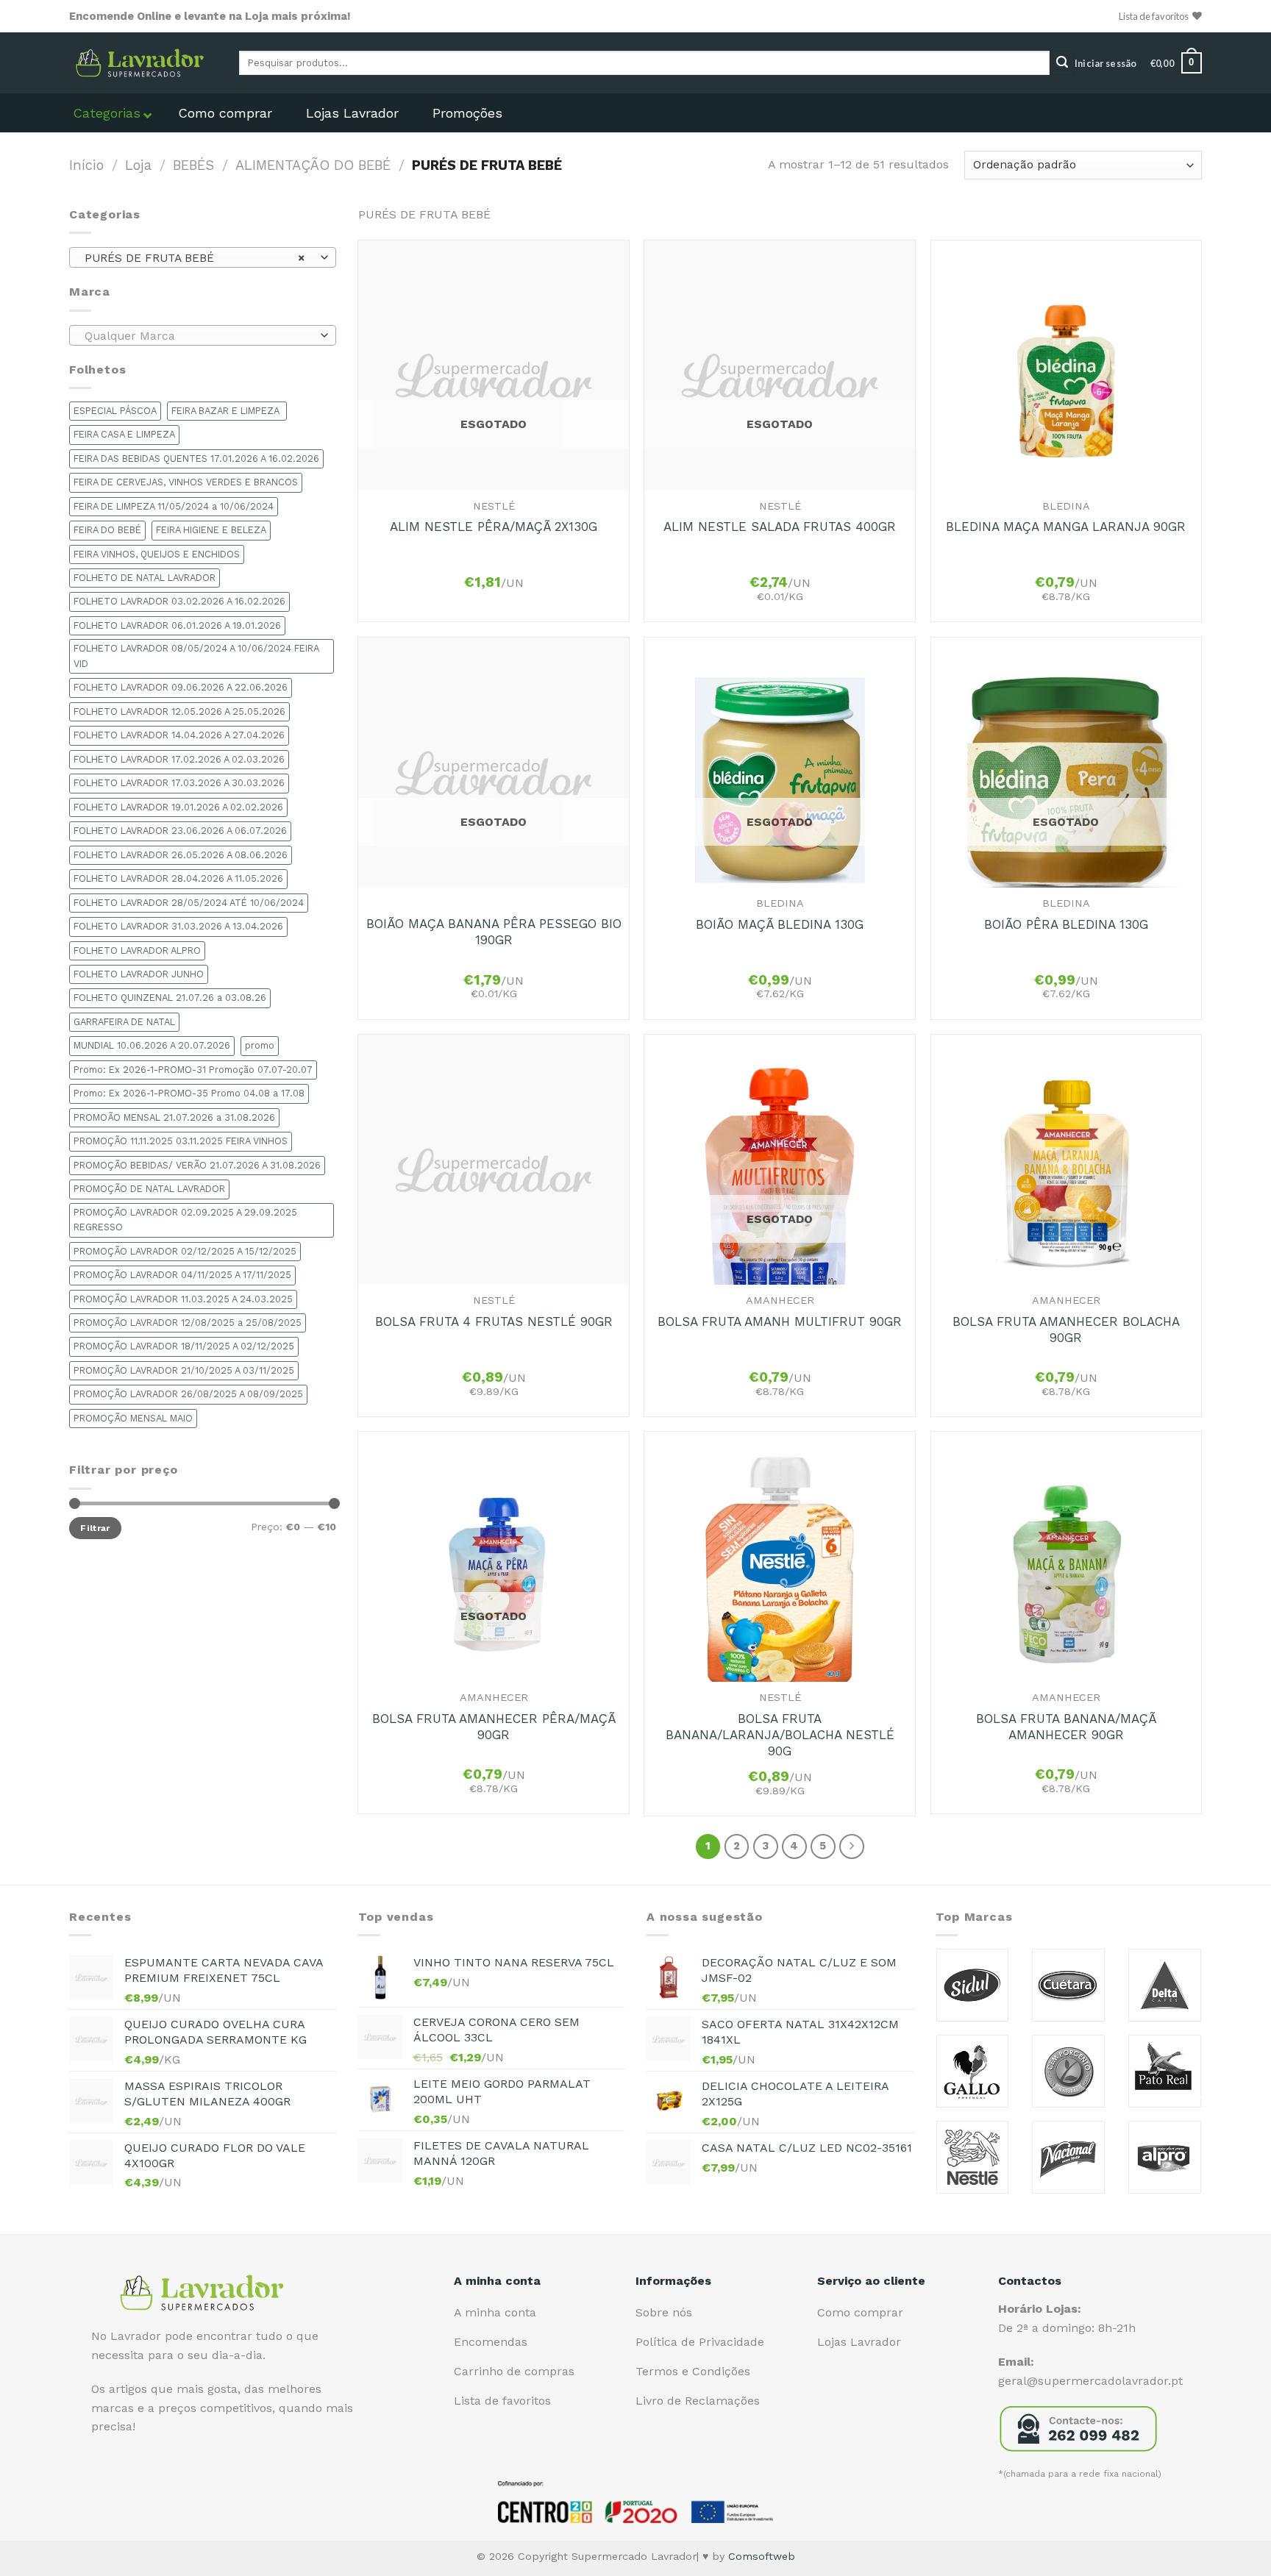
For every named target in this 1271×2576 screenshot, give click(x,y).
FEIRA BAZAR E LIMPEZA (227, 411)
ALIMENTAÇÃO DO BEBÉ (313, 165)
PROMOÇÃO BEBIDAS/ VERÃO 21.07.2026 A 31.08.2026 (197, 1165)
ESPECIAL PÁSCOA (115, 411)
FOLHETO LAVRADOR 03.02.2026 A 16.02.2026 (179, 601)
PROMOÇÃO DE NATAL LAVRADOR (149, 1189)
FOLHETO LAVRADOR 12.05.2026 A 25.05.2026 (179, 711)
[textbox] (199, 336)
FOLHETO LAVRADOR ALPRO (137, 950)
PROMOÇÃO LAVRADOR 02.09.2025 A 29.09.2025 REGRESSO (185, 1220)
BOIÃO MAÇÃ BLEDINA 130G (780, 924)
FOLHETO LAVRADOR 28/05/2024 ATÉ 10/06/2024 (189, 903)
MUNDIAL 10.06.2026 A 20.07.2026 (152, 1045)
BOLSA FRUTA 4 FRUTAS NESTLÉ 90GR (494, 1321)
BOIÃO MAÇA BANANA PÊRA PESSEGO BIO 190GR (494, 932)
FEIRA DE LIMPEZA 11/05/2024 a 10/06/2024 (174, 506)
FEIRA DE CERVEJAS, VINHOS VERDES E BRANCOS (186, 482)
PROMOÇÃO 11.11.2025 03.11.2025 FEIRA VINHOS (181, 1141)
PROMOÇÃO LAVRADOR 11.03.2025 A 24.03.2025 (183, 1299)
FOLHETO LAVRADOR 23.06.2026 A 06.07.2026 (180, 831)
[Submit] (1062, 63)
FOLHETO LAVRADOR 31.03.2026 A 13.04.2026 (178, 926)
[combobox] (203, 257)
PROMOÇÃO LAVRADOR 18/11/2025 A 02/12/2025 (184, 1346)
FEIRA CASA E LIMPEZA (124, 434)
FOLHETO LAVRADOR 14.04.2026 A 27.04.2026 (179, 735)
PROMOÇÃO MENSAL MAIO (133, 1418)
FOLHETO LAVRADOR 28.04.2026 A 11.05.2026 (178, 878)
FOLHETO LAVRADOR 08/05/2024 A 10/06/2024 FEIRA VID (196, 656)
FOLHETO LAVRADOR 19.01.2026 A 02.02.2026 (178, 807)
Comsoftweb (762, 2556)
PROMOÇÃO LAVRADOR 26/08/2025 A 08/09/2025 (188, 1394)
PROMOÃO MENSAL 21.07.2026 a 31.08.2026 (174, 1117)
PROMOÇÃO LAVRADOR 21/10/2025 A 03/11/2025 (184, 1370)
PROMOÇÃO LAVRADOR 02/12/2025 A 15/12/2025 (185, 1251)
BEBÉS (193, 165)
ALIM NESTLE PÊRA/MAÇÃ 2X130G (494, 527)
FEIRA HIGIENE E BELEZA (211, 530)
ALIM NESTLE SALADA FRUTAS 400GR (780, 527)
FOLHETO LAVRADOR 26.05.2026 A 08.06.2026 (181, 855)
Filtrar (95, 1528)
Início (86, 165)
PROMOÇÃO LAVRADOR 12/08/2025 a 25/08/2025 (188, 1323)
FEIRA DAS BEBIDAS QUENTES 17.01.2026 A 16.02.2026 (196, 459)
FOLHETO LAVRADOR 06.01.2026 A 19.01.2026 (177, 625)
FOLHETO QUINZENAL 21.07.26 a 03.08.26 (170, 998)
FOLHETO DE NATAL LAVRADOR (145, 578)
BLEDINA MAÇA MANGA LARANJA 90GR (1066, 527)
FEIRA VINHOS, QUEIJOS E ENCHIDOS (157, 554)
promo (260, 1045)
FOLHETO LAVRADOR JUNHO (139, 974)
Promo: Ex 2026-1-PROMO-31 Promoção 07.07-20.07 (193, 1070)
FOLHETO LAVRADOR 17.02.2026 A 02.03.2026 (179, 759)
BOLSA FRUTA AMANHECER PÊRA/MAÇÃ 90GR (494, 1727)
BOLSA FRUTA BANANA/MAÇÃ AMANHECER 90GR (1066, 1727)
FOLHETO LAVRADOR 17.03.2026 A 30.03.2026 (179, 783)
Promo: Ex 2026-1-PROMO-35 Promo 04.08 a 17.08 (189, 1093)
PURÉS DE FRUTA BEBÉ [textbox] (195, 258)
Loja (138, 165)
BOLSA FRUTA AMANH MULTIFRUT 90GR (780, 1321)
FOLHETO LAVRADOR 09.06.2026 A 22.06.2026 (181, 687)
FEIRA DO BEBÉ (107, 530)
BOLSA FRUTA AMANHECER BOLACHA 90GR (1066, 1330)
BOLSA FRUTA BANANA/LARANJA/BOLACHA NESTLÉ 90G (780, 1735)
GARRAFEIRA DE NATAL (124, 1022)
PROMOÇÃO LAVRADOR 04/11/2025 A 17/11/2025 (182, 1275)
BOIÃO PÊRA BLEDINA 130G (1066, 924)
